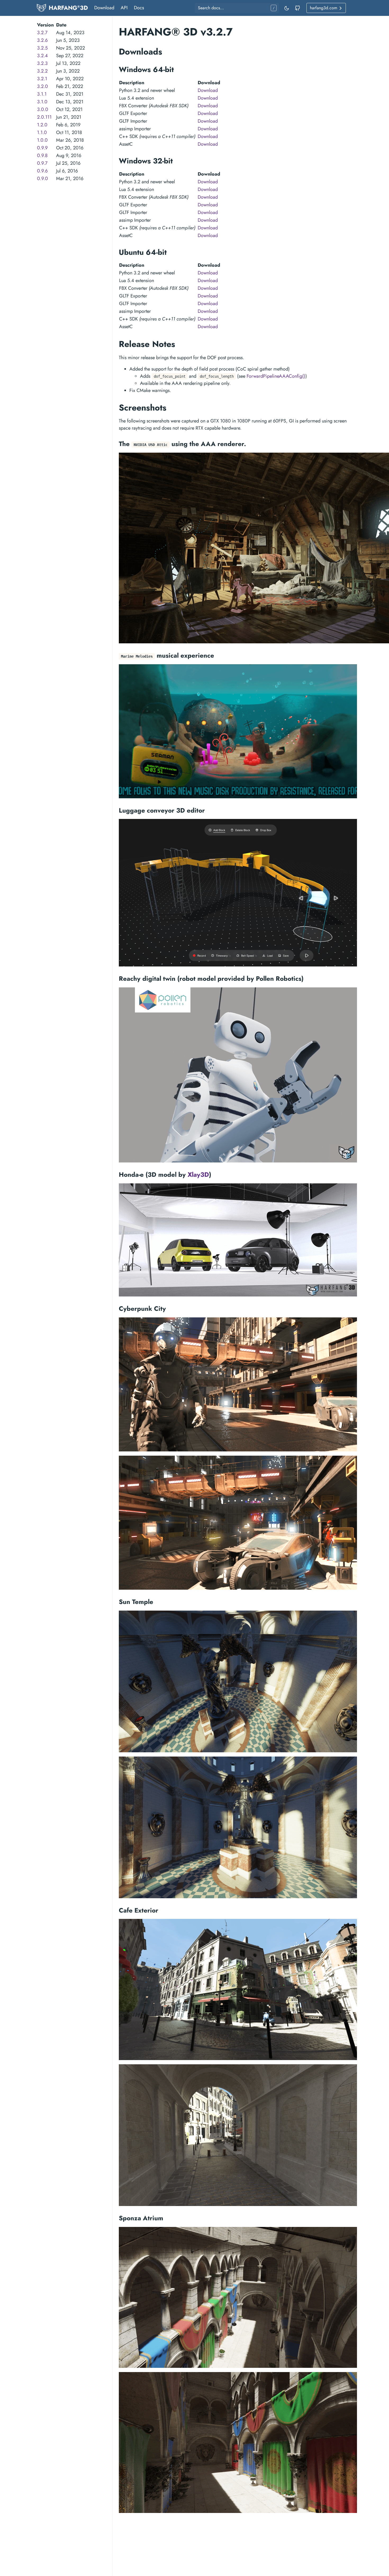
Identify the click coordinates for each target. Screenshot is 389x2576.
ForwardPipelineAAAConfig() (276, 376)
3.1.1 (42, 94)
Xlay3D (198, 1175)
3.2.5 (42, 48)
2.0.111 (44, 117)
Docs (139, 8)
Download (104, 8)
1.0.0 (42, 140)
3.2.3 (42, 63)
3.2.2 (42, 71)
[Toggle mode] (287, 8)
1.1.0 (42, 132)
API (124, 8)
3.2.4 (42, 56)
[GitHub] (297, 8)
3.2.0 (42, 86)
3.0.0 (43, 109)
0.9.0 (42, 179)
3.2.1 (42, 79)
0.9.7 (42, 163)
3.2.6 (42, 40)
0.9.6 (42, 171)
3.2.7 (42, 33)
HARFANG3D (68, 8)
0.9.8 (42, 155)
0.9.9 (42, 148)
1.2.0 (42, 125)
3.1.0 (42, 102)
